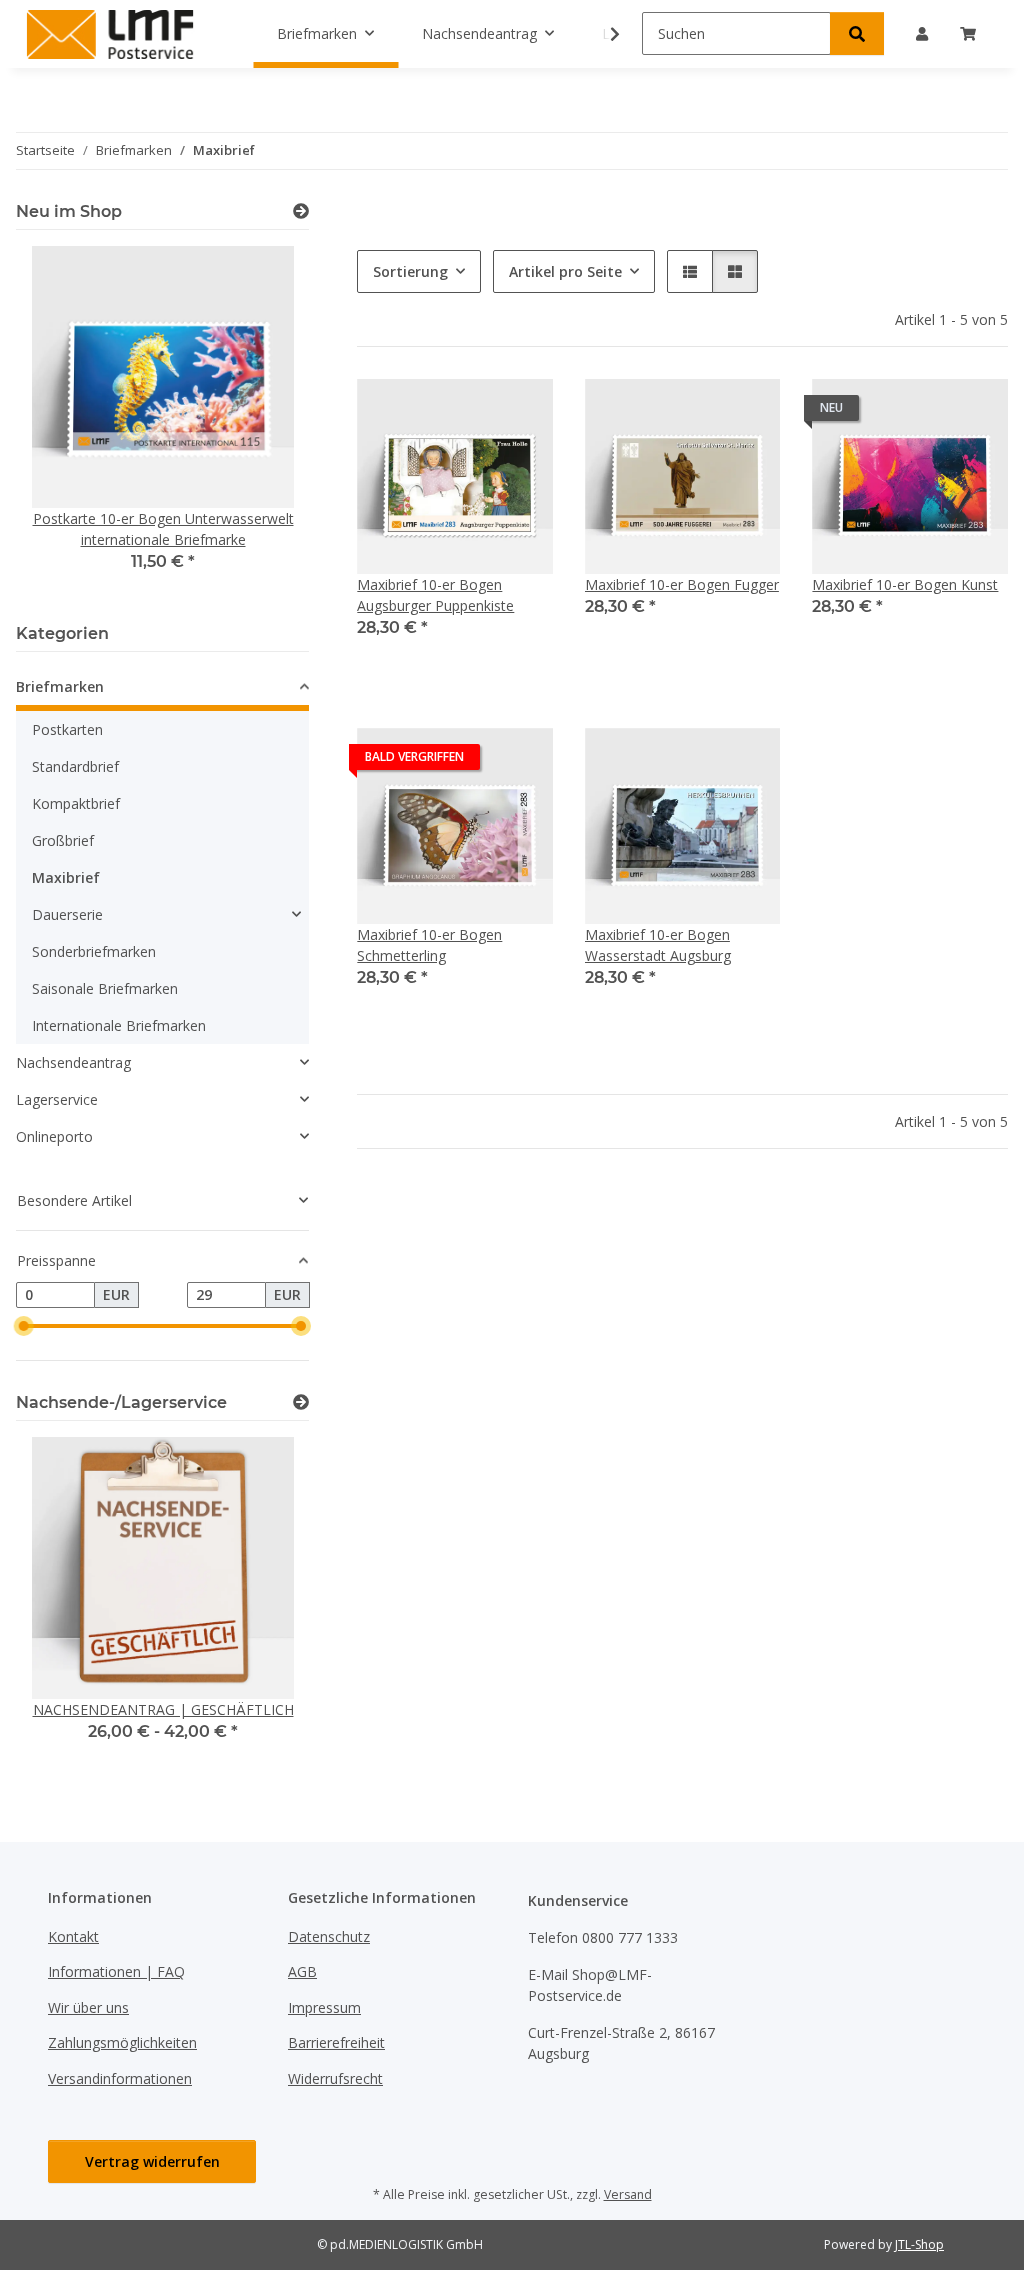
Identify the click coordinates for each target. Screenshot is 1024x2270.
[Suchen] (857, 33)
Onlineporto (54, 1136)
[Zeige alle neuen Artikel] (301, 211)
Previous (65, 422)
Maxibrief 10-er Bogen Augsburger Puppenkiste (435, 595)
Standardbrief (75, 766)
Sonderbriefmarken (94, 951)
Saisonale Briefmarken (105, 988)
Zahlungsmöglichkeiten (122, 2042)
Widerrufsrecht (335, 2078)
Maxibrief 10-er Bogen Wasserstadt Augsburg (658, 945)
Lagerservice (57, 1099)
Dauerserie (67, 914)
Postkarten (67, 729)
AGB (302, 1971)
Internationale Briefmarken (119, 1025)
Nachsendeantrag (73, 1062)
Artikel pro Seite (565, 271)
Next (260, 422)
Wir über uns (88, 2007)
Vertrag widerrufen (152, 2161)
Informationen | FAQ (116, 1971)
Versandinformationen (120, 2078)
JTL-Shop (919, 2244)
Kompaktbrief (76, 803)
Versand (628, 2194)
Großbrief (63, 840)
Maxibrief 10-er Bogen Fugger (682, 584)
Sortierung (410, 271)
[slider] (24, 1326)
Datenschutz (329, 1936)
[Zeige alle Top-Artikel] (301, 1402)
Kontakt (73, 1936)
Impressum (324, 2007)
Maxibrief (66, 877)
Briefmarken (60, 686)
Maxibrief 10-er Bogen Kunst (905, 584)
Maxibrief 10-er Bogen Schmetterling (429, 945)
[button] (602, 34)
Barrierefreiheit (336, 2042)
